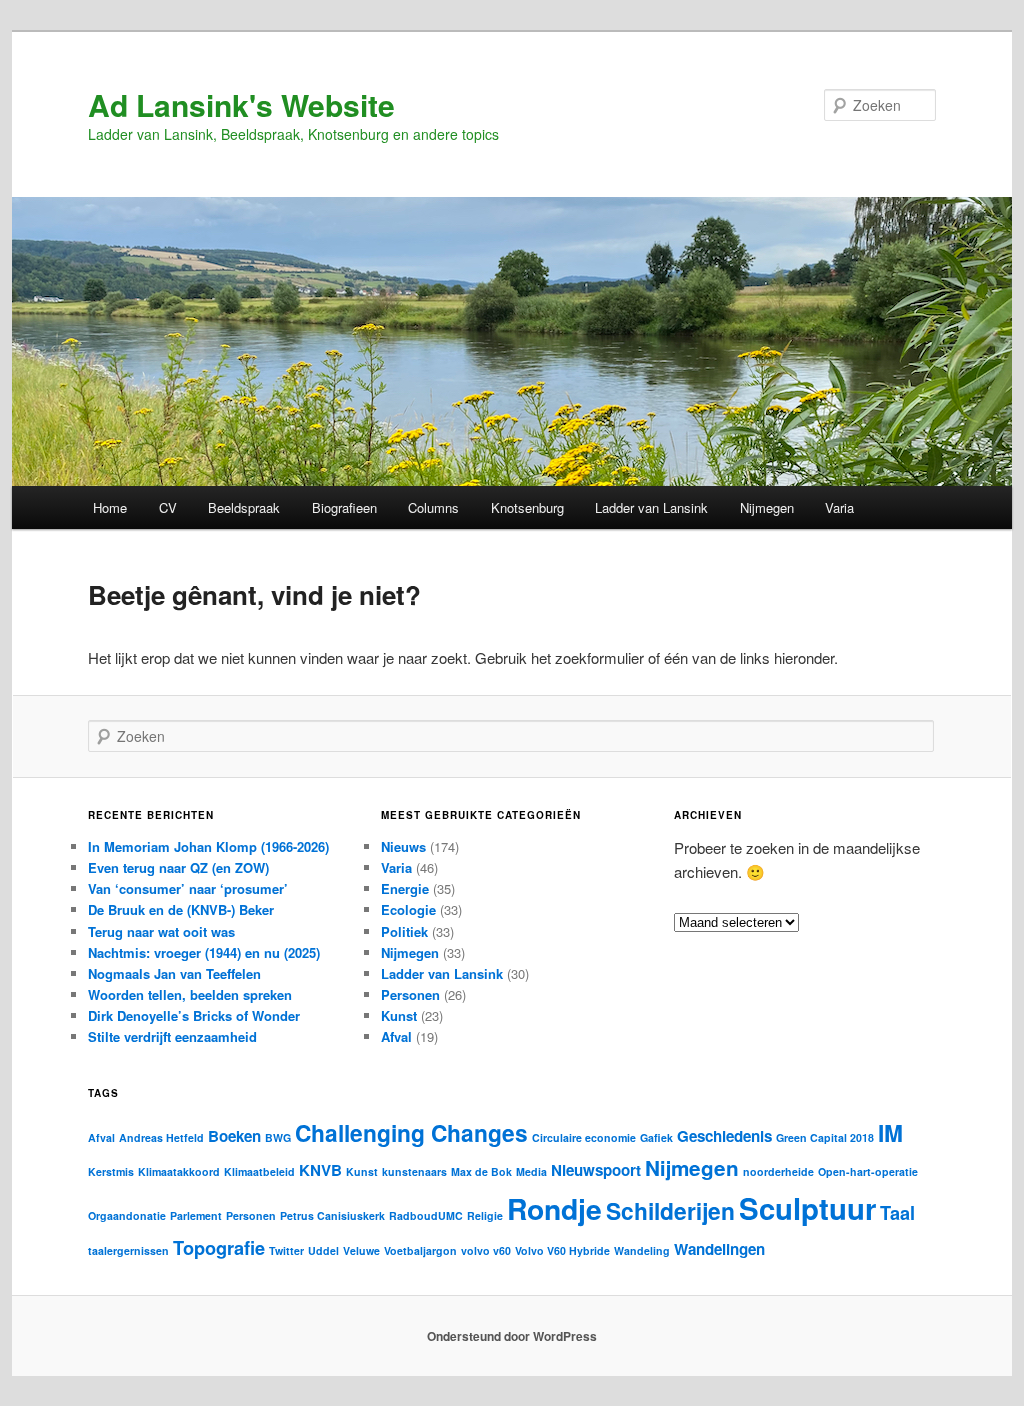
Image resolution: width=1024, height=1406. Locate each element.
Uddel (323, 1250)
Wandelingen (719, 1249)
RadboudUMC (426, 1215)
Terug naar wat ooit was (161, 931)
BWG (278, 1137)
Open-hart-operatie (868, 1171)
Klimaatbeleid (259, 1171)
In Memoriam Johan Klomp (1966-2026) (208, 846)
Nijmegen (767, 507)
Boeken (234, 1136)
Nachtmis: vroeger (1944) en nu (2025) (204, 952)
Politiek (404, 931)
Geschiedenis (724, 1136)
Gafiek (656, 1137)
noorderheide (778, 1171)
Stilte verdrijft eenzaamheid (172, 1036)
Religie (485, 1215)
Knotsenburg (527, 507)
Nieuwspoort (596, 1170)
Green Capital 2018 (825, 1137)
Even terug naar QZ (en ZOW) (178, 867)
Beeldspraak (244, 507)
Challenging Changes (411, 1132)
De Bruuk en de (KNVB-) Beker (181, 909)
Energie (405, 888)
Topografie (219, 1247)
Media (531, 1171)
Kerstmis (111, 1171)
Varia (839, 507)
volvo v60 (486, 1250)
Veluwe (361, 1250)
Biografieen (344, 507)
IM (890, 1132)
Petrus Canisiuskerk (332, 1215)
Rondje (554, 1208)
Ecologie (408, 909)
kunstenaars (414, 1171)
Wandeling (642, 1250)
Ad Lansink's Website (241, 104)
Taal (897, 1212)
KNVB (320, 1170)
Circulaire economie (584, 1137)
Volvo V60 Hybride (562, 1250)
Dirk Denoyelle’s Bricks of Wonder (194, 1015)
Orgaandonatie (127, 1215)
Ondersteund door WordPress (512, 1336)
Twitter (286, 1250)
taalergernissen (128, 1250)
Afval (396, 1036)
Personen (410, 994)
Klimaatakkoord (179, 1171)
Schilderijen (670, 1210)
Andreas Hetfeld (161, 1137)
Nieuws (403, 846)
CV (168, 507)
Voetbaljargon (420, 1250)
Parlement (196, 1215)
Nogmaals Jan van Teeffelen (174, 973)
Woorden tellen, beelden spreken (190, 994)
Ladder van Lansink (651, 507)
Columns (433, 507)
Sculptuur (807, 1208)
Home (110, 507)
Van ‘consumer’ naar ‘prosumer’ (188, 888)
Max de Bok (481, 1171)
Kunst (399, 1015)
